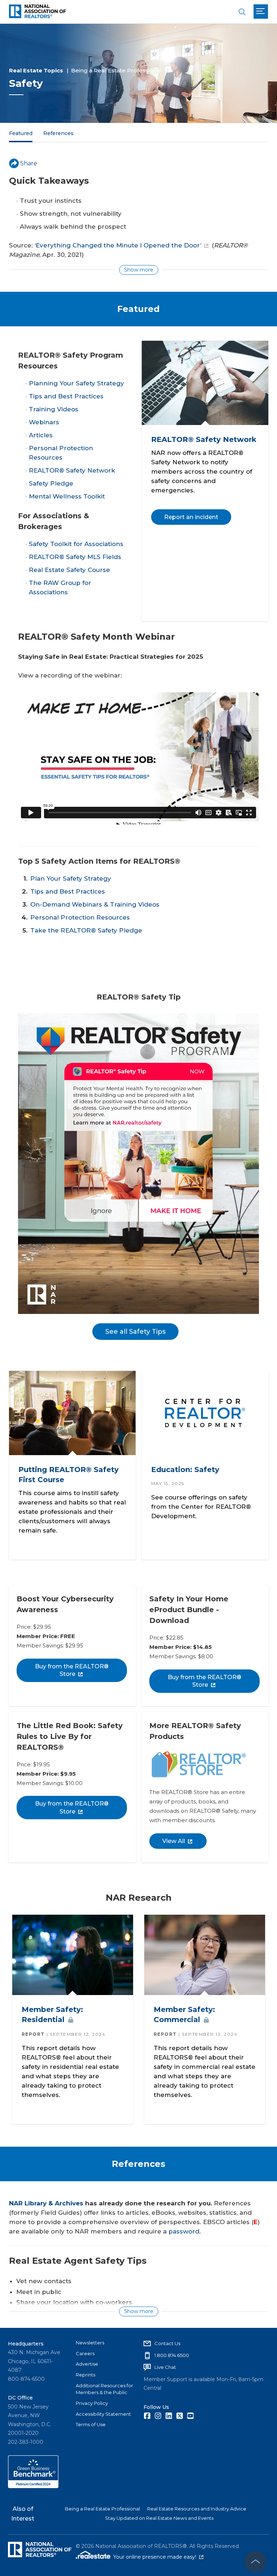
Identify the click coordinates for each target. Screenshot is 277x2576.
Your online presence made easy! (158, 2557)
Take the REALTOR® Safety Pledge (86, 930)
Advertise (87, 2364)
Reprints (85, 2375)
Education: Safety (185, 1470)
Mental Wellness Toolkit (67, 496)
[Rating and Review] (33, 2486)
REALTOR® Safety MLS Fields (75, 557)
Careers (85, 2353)
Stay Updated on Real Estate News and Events (159, 2518)
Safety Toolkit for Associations (76, 544)
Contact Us (167, 2343)
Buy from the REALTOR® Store (72, 1670)
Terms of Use (91, 2424)
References (58, 133)
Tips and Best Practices (66, 396)
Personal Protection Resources (80, 917)
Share (29, 163)
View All (174, 1841)
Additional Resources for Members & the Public (104, 2389)
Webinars (44, 422)
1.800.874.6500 (172, 2355)
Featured (21, 133)
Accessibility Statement (103, 2414)
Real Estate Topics (36, 70)
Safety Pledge (51, 483)
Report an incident (191, 517)
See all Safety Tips (135, 1332)
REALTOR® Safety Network (72, 470)
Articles (41, 435)
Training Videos (54, 409)
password (184, 2231)
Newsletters (90, 2343)
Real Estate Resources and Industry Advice (197, 2509)
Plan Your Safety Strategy (71, 878)
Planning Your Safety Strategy (76, 383)
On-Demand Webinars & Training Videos (95, 904)
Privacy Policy (92, 2403)
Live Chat (165, 2367)
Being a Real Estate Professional (116, 70)
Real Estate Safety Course (69, 570)
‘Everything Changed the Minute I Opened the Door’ (118, 245)
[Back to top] (255, 2562)
